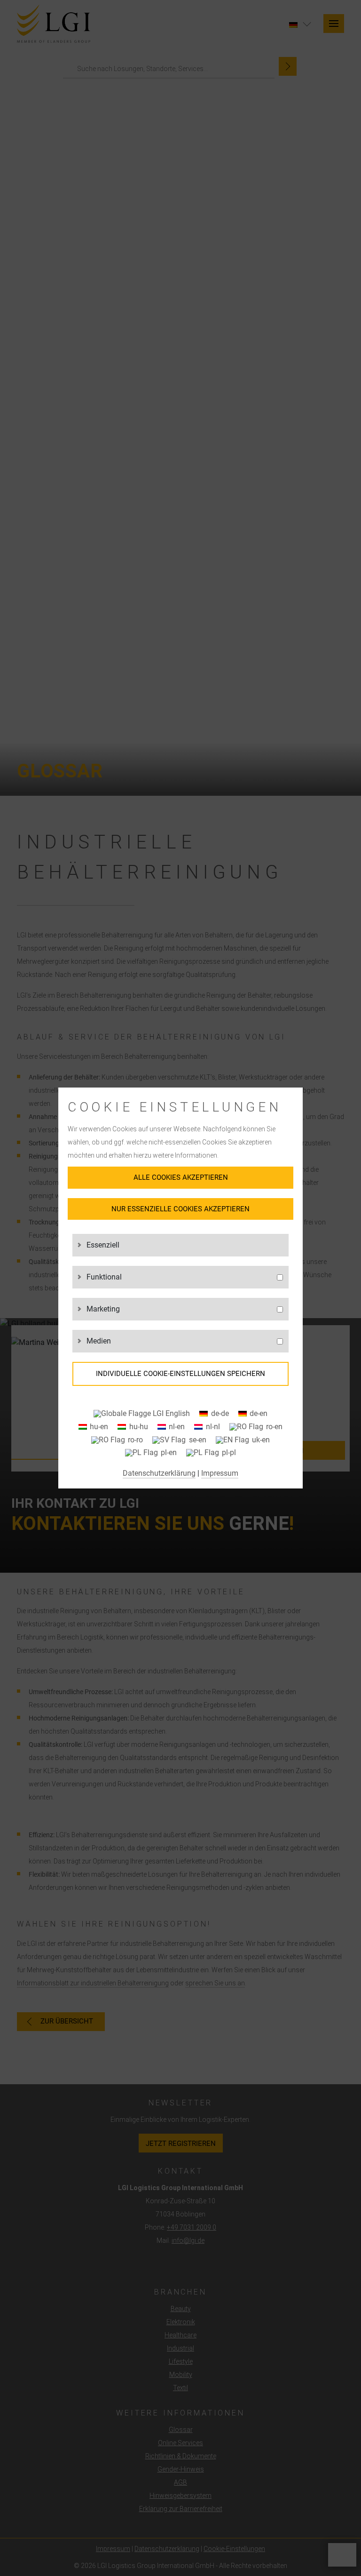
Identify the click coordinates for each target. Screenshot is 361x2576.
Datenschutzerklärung (159, 1473)
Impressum (220, 1473)
